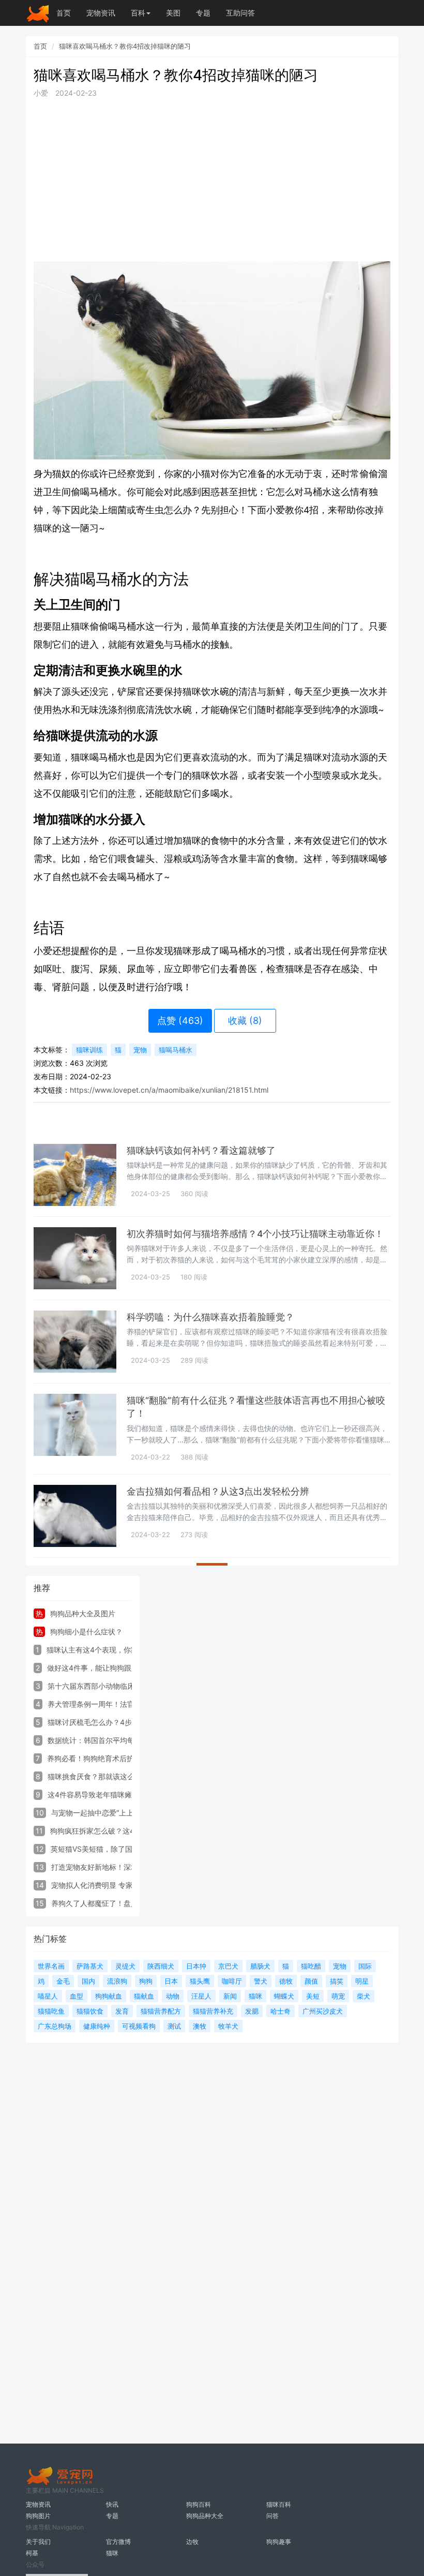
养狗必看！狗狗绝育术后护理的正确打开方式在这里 (130, 1758)
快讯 (112, 2504)
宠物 (140, 1050)
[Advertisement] (212, 180)
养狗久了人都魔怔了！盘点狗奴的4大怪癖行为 (126, 1903)
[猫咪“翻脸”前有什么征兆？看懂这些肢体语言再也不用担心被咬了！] (75, 1425)
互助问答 (240, 13)
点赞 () (180, 1021)
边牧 (192, 2542)
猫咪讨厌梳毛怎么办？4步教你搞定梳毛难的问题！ (130, 1722)
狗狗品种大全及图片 (83, 1613)
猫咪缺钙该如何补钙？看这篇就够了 (201, 1150)
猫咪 (112, 2553)
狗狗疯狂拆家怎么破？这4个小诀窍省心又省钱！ (128, 1831)
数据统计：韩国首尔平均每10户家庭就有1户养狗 (126, 1740)
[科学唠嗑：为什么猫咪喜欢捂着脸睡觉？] (75, 1342)
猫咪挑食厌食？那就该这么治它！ (102, 1776)
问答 (272, 2516)
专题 (203, 13)
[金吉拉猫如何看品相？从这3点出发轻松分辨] (75, 1516)
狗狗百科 (199, 2504)
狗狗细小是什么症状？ (86, 1632)
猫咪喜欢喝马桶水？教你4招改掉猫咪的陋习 (125, 46)
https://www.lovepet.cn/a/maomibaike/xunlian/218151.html (169, 1090)
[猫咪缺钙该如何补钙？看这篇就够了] (75, 1175)
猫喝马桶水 (176, 1050)
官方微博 (118, 2542)
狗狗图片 (38, 2516)
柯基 (32, 2553)
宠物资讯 (101, 13)
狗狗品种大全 (205, 2516)
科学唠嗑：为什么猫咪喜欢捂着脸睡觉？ (210, 1317)
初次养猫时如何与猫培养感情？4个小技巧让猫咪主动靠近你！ (255, 1234)
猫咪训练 (89, 1050)
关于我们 (38, 2542)
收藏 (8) (245, 1021)
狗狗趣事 (279, 2542)
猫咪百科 (279, 2504)
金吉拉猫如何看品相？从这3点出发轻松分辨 (218, 1491)
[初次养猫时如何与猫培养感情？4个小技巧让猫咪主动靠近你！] (75, 1258)
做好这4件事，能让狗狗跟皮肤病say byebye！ (124, 1668)
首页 (64, 13)
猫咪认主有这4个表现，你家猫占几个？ (110, 1650)
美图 (173, 13)
